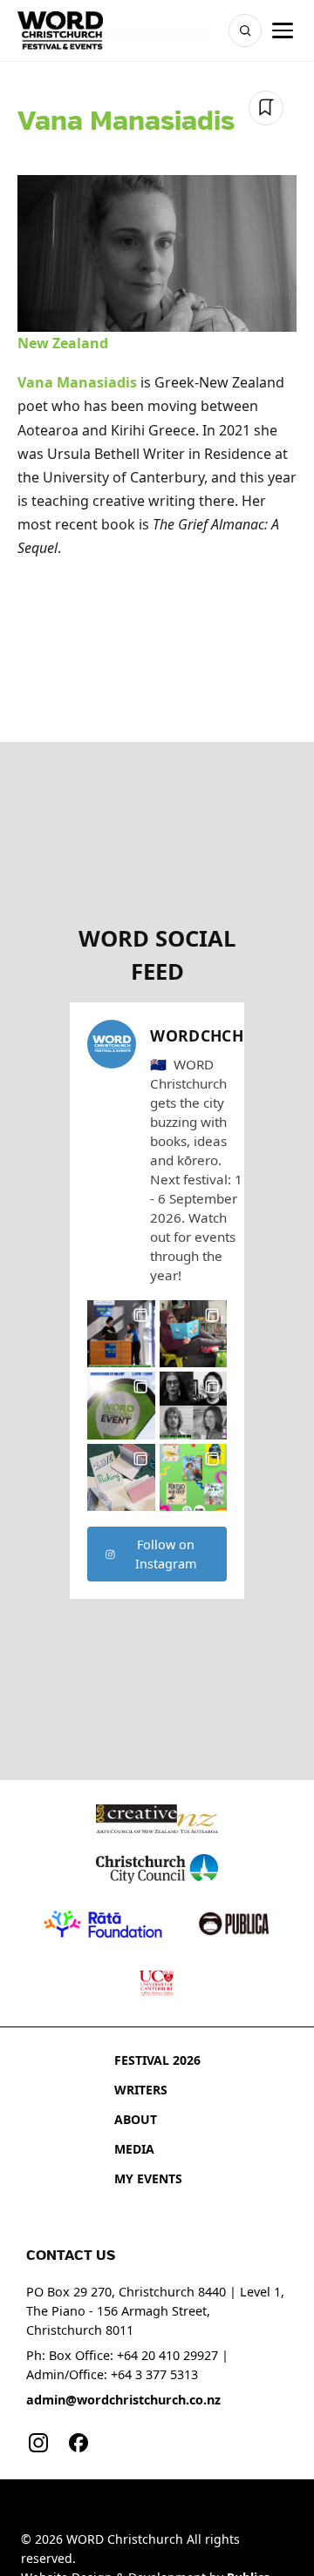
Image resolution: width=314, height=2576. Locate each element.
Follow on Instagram (166, 1554)
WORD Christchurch (125, 2539)
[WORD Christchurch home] (60, 30)
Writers (141, 2090)
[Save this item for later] (266, 108)
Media (134, 2149)
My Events (148, 2178)
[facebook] (78, 2443)
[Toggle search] (245, 30)
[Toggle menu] (283, 30)
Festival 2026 (157, 2060)
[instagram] (38, 2443)
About (136, 2119)
